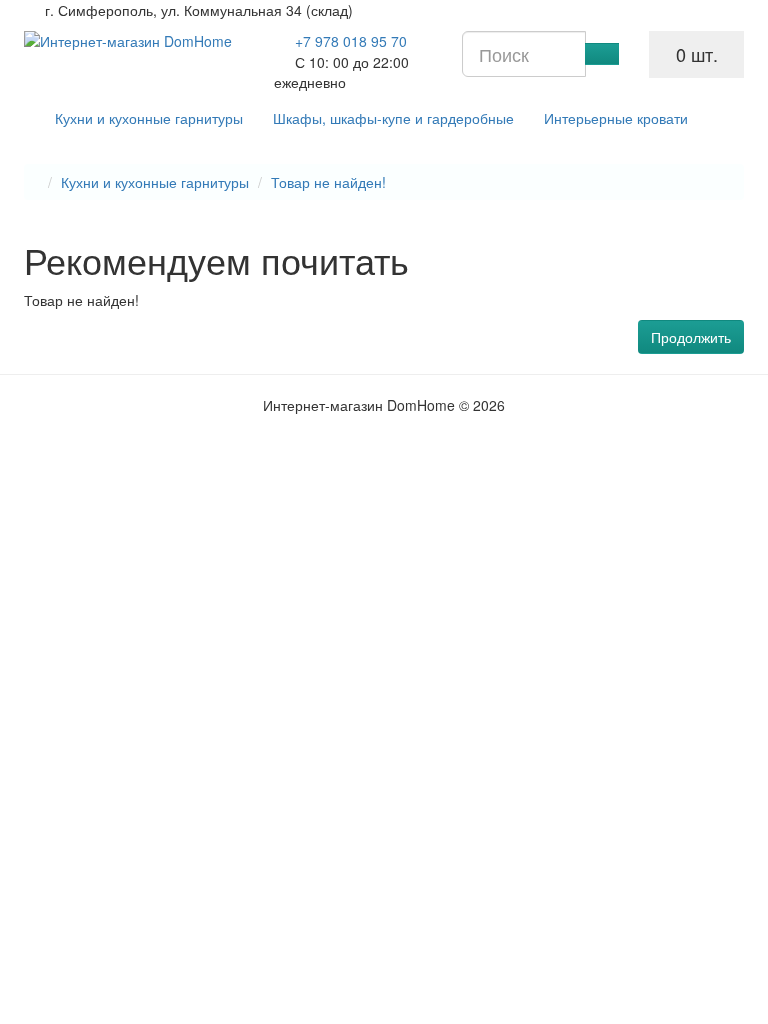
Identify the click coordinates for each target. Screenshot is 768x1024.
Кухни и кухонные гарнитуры (149, 118)
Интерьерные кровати (616, 118)
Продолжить (691, 337)
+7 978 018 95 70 (351, 41)
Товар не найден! (328, 182)
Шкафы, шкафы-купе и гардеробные (393, 118)
